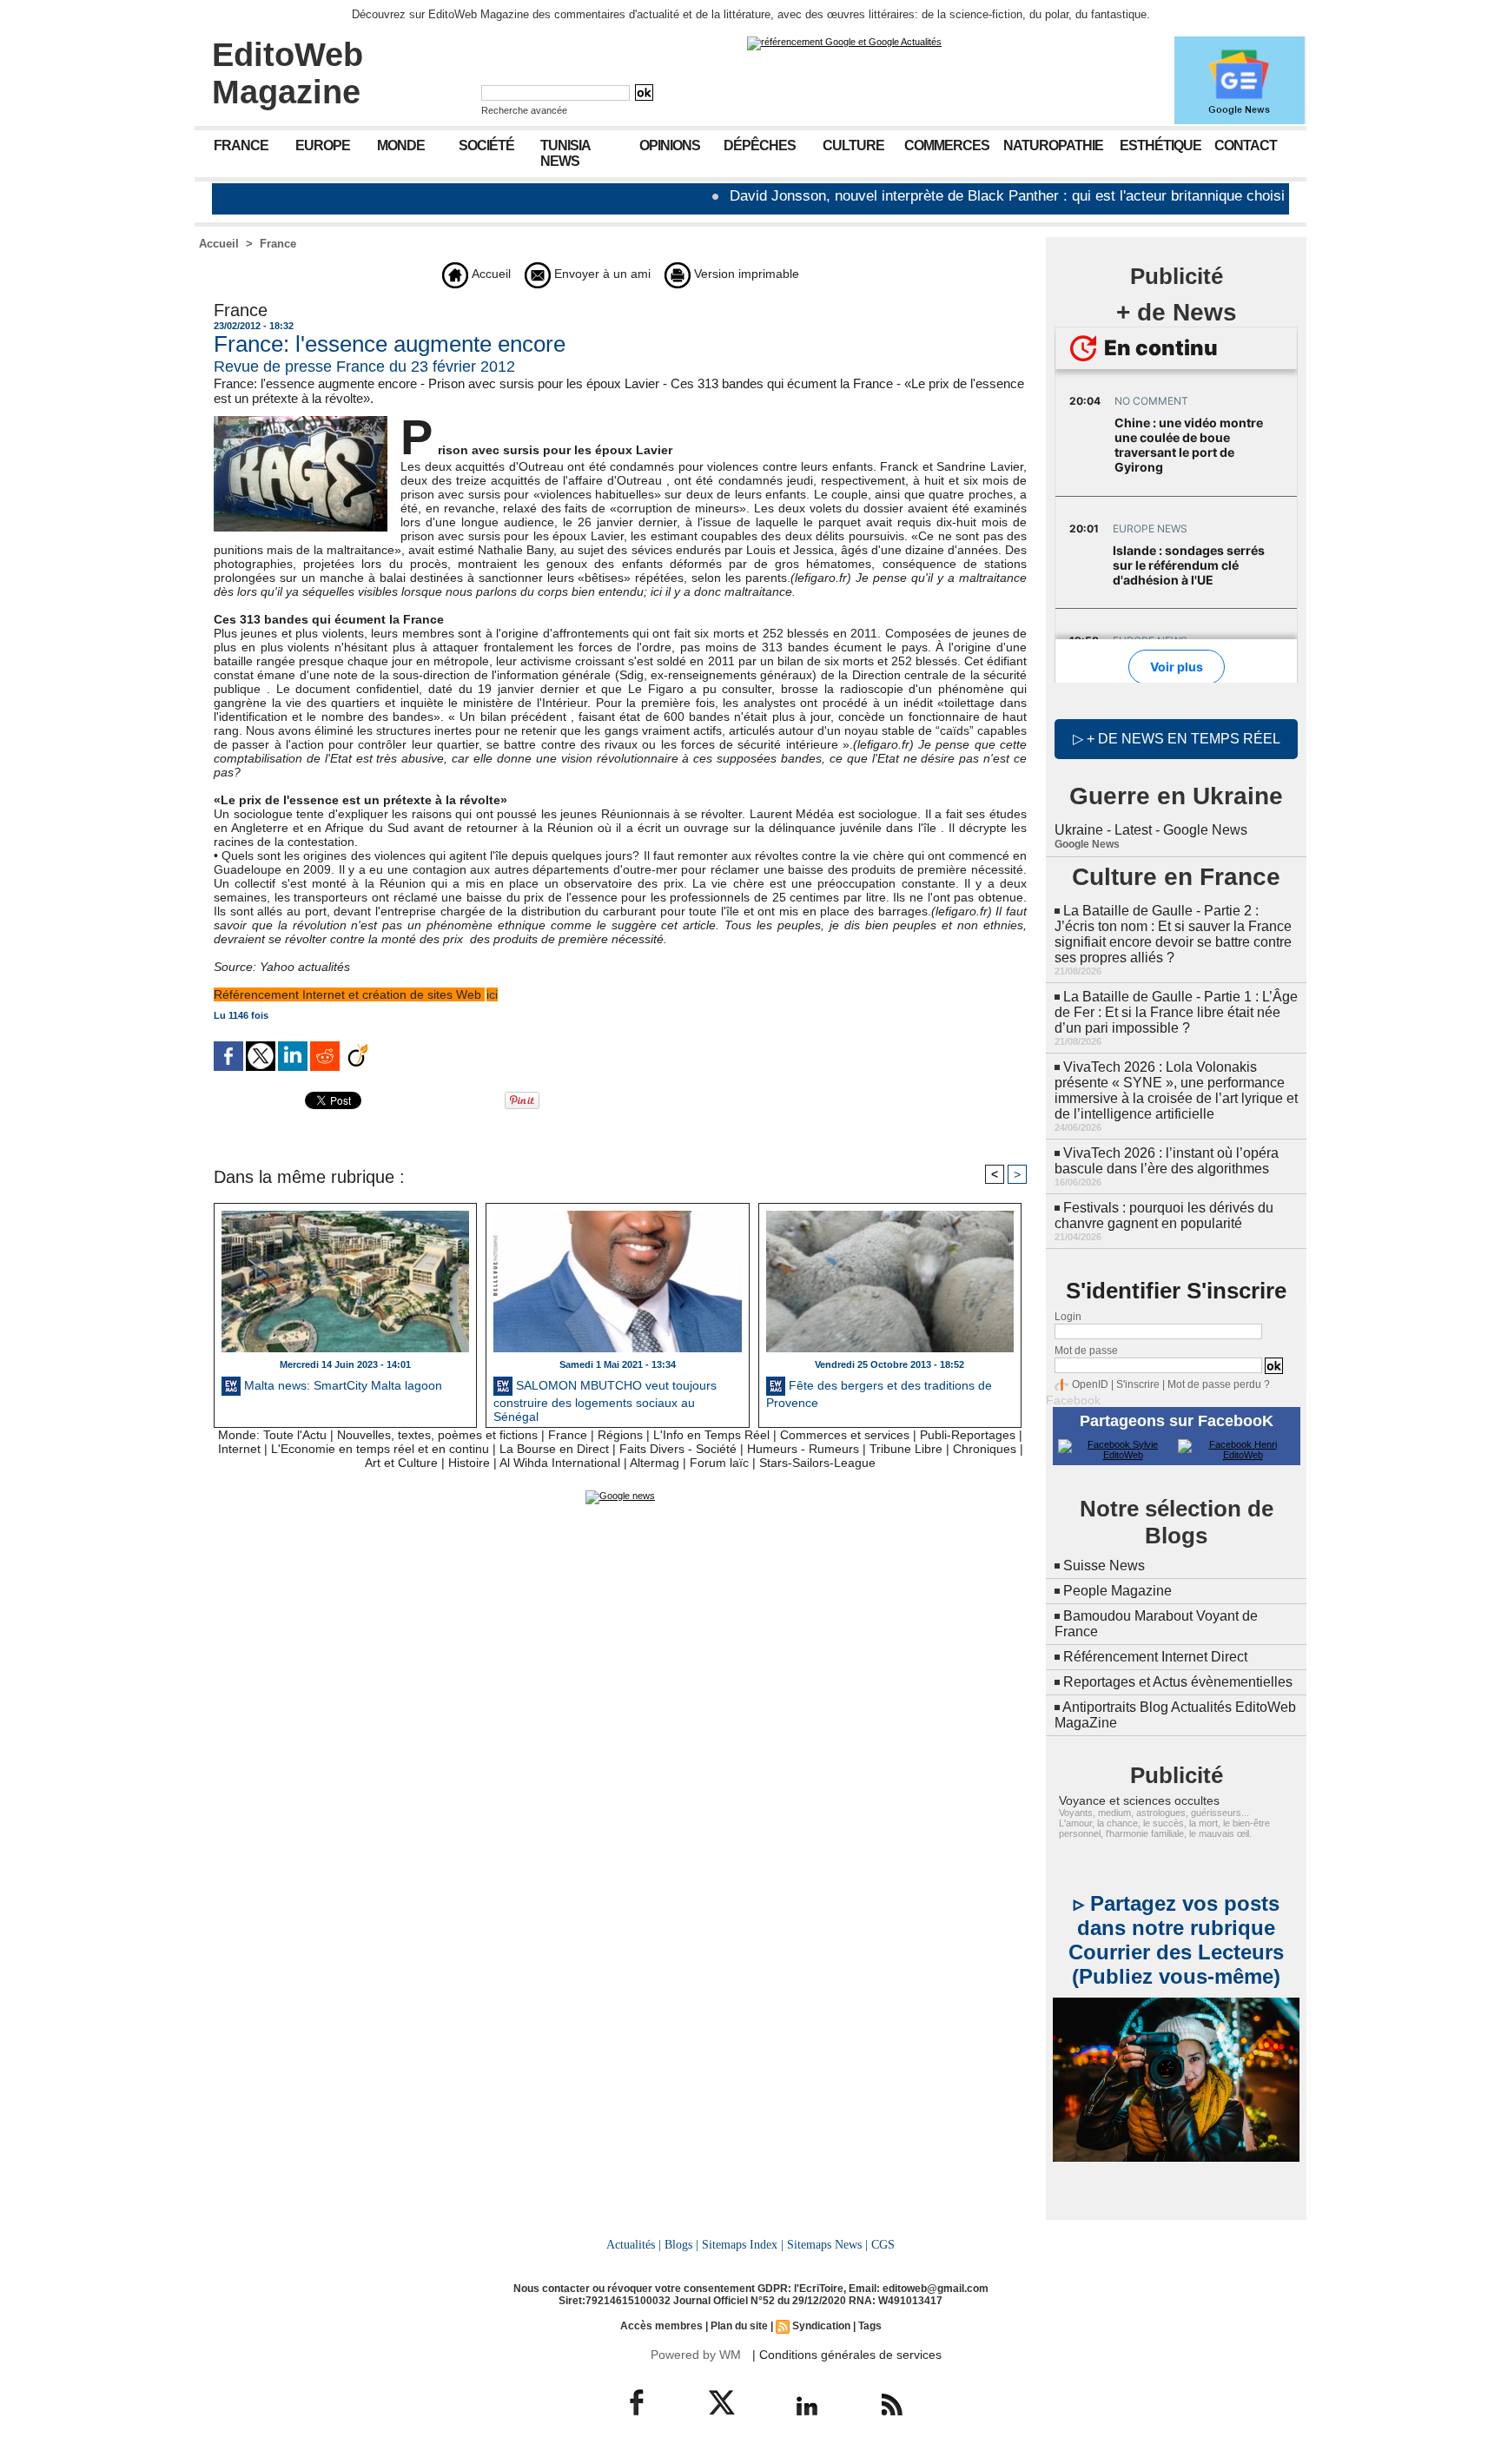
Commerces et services (845, 1435)
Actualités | (634, 2244)
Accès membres (661, 2326)
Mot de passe (1086, 1351)
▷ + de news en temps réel (1177, 739)
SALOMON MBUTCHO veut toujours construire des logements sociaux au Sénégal (605, 1399)
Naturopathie (1053, 145)
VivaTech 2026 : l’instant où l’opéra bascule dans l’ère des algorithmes (1167, 1161)
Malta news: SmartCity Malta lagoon (341, 1385)
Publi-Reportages (968, 1435)
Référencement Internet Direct (1155, 1657)
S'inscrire (1138, 1384)
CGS (883, 2244)
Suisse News (1104, 1566)
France (241, 145)
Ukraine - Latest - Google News (1151, 830)
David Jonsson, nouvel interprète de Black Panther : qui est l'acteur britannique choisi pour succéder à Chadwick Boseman (1061, 196)
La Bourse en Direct (554, 1449)
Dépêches (760, 145)
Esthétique (1160, 145)
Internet (239, 1449)
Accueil (219, 244)
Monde (401, 145)
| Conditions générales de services (847, 2355)
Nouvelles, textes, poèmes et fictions (437, 1435)
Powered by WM (696, 2355)
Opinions (670, 145)
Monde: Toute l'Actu (272, 1435)
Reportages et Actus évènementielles (1178, 1682)
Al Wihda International (560, 1463)
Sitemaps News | (827, 2244)
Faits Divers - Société (678, 1449)
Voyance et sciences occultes (1139, 1800)
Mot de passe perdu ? (1219, 1384)
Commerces (947, 145)
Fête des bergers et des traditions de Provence (879, 1394)
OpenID (1090, 1384)
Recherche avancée (524, 110)
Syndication (821, 2326)
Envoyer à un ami (601, 274)
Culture (853, 145)
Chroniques (985, 1449)
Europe (323, 145)
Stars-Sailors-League (817, 1463)
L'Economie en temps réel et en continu (380, 1449)
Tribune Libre (906, 1449)
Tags (870, 2326)
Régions (620, 1435)
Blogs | (681, 2244)
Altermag (655, 1463)
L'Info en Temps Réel (711, 1435)
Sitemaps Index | (743, 2244)
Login (1068, 1317)
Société (486, 145)
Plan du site (739, 2326)
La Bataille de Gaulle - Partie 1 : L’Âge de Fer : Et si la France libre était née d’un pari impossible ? (1176, 1012)
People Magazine (1117, 1591)
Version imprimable (745, 274)
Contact (1246, 145)
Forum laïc (719, 1463)
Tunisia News (565, 153)
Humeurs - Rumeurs (803, 1449)
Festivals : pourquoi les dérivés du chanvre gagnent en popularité (1164, 1215)
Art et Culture (401, 1463)
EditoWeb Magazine (288, 73)
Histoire (469, 1463)
